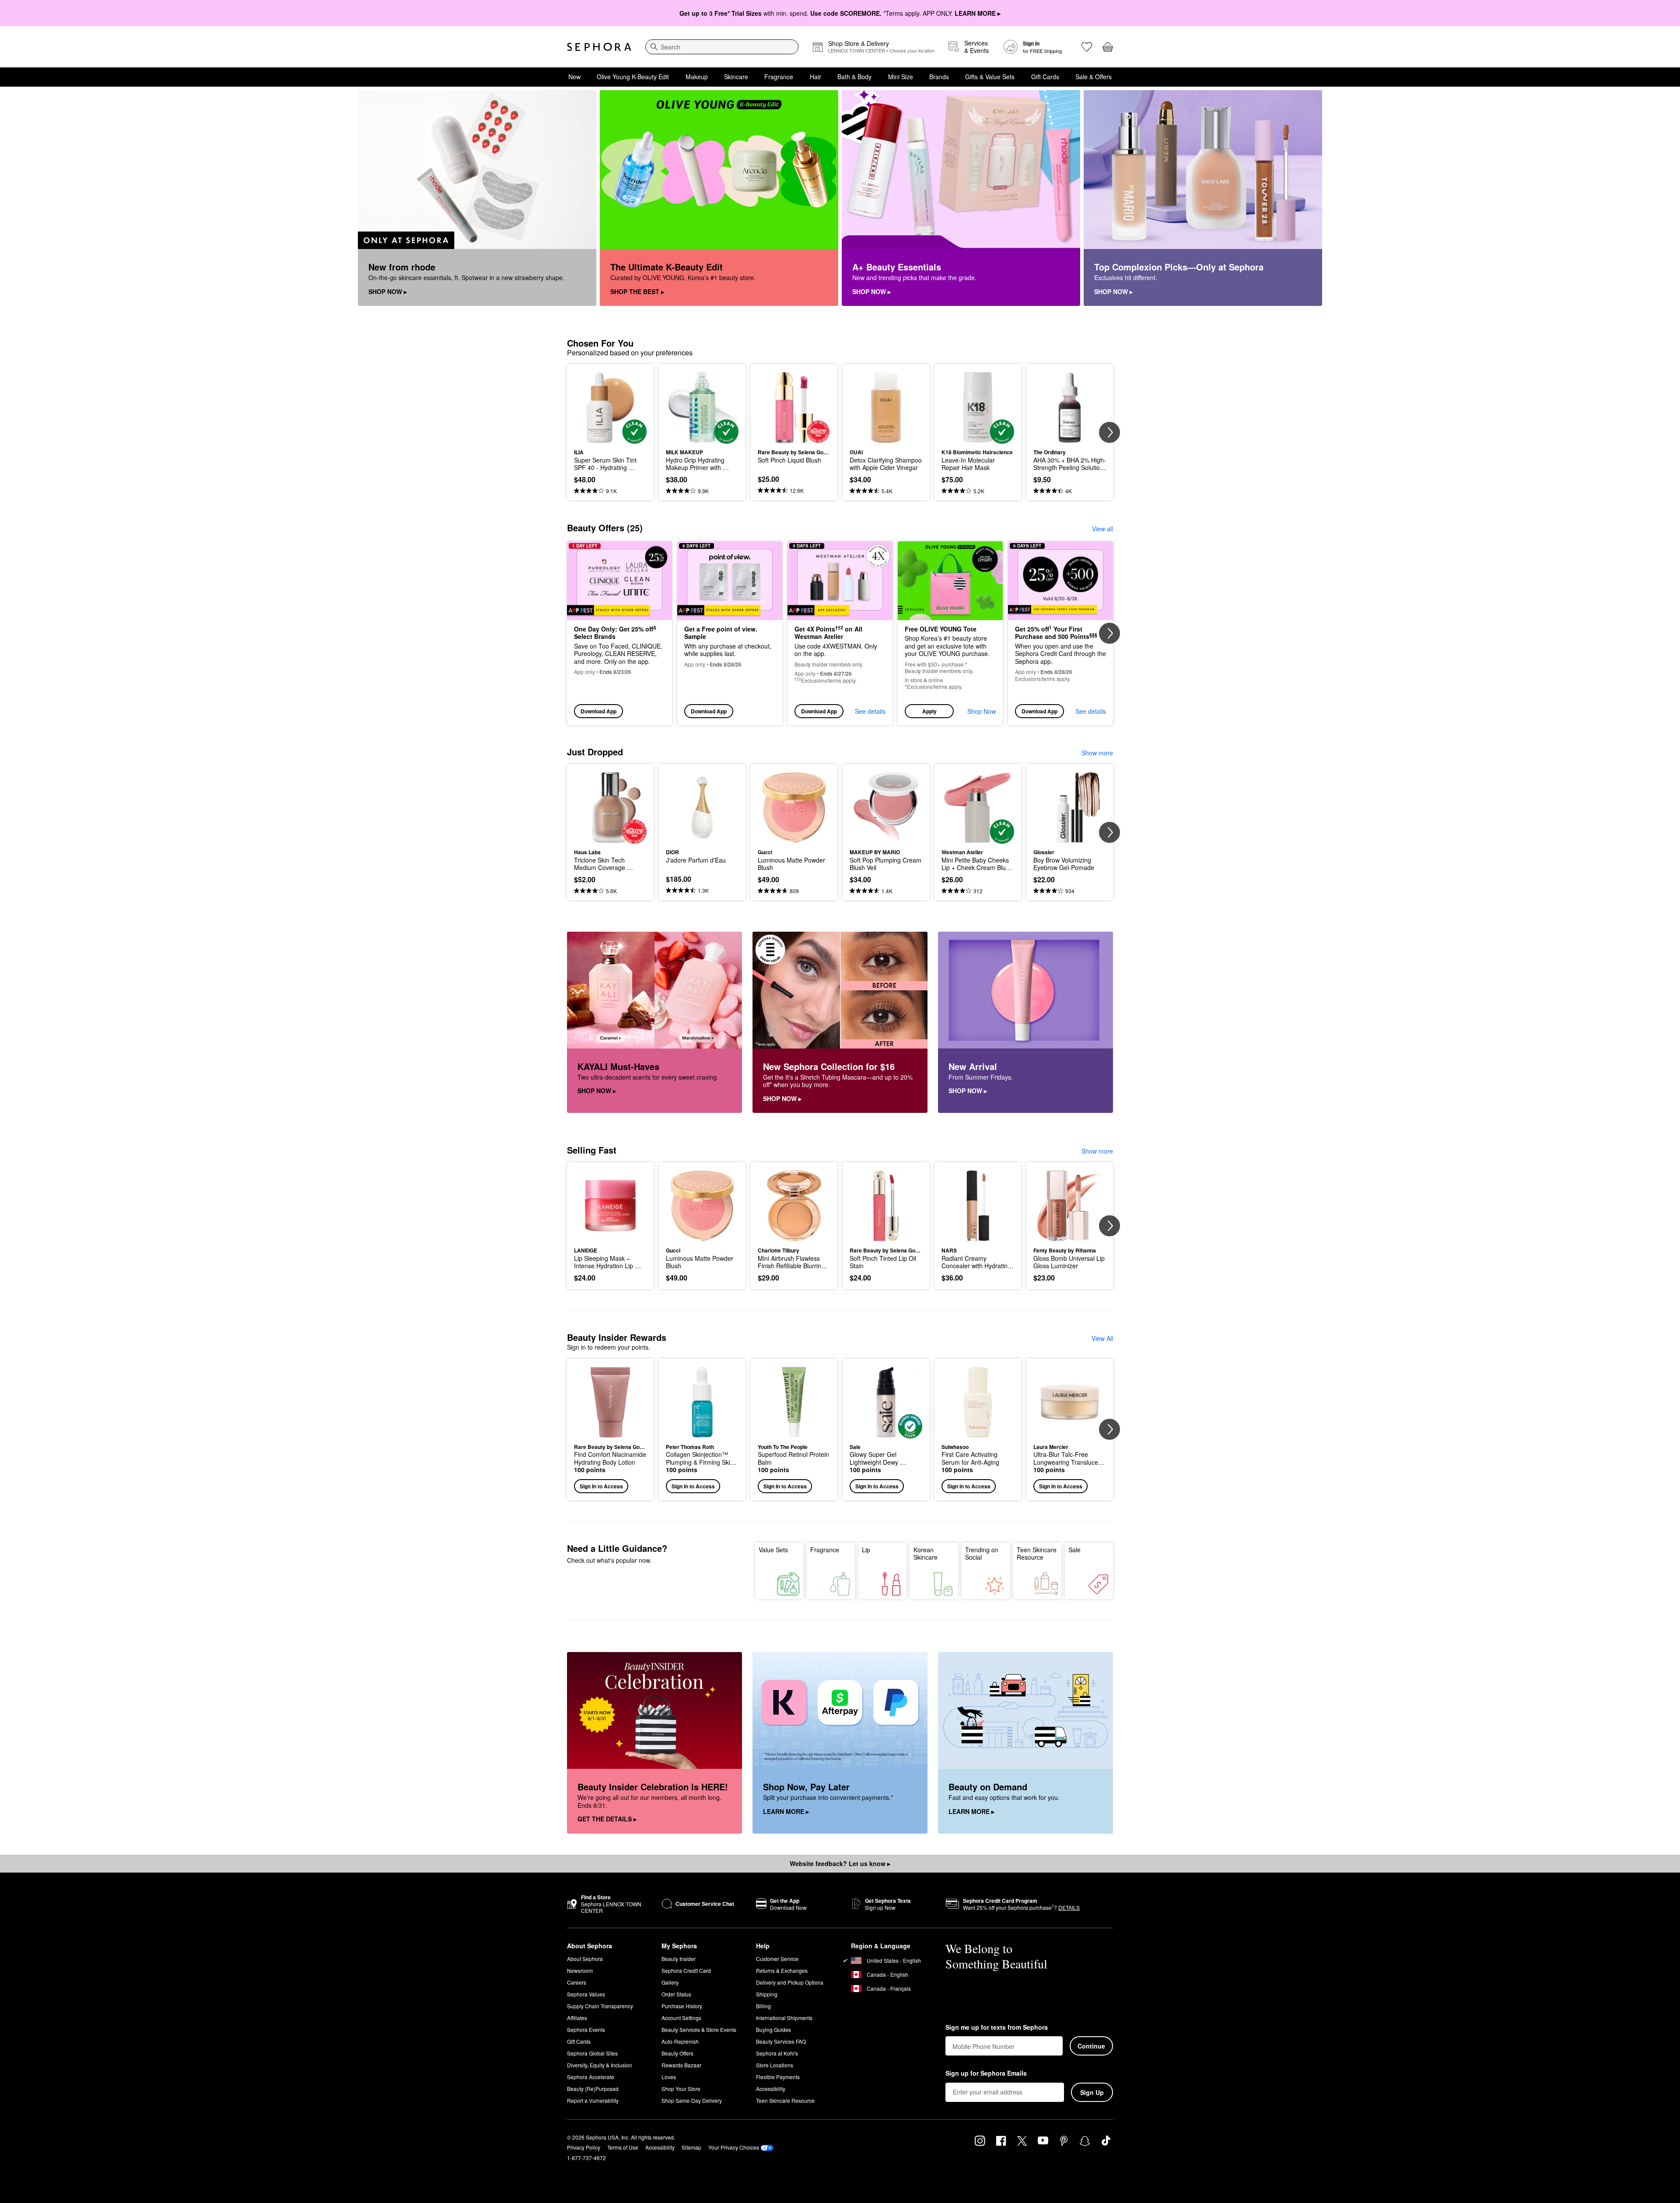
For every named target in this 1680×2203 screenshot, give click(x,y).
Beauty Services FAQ (781, 2041)
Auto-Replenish (680, 2041)
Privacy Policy (584, 2147)
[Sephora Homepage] (599, 47)
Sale (1074, 1550)
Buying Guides (773, 2029)
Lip (866, 1550)
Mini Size (901, 77)
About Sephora (585, 1959)
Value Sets (773, 1550)
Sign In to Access (601, 1486)
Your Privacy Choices (734, 2147)
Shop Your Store (681, 2089)
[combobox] (722, 47)
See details (870, 711)
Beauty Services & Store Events (699, 2029)
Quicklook (611, 438)
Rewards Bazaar (681, 2065)
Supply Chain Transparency (600, 2006)
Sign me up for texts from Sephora (997, 2028)
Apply (929, 711)
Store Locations (775, 2065)
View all (1102, 529)
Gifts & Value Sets (990, 77)
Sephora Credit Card (686, 1970)
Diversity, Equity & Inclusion (600, 2065)
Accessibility (771, 2089)
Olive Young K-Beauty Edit (633, 77)
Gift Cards (1045, 77)
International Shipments (784, 2018)
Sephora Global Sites (592, 2053)
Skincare (736, 77)
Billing (763, 2006)
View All (1102, 1338)
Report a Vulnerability (593, 2100)
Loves (669, 2077)
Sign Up (1092, 2092)
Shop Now (982, 711)
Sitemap (691, 2147)
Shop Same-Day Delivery (692, 2100)
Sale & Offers (1094, 77)
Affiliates (577, 2018)
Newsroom (580, 1970)
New (574, 77)
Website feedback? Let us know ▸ (840, 1863)
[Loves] (1087, 47)
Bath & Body (854, 77)
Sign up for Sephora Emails (986, 2073)
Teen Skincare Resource (1037, 1554)
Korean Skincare (926, 1554)
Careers (577, 1982)
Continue (1091, 2046)
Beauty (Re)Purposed (593, 2089)
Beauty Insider (679, 1959)
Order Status (676, 1994)
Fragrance (779, 77)
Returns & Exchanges (782, 1970)
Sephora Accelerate (591, 2077)
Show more (1097, 753)
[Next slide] (1109, 432)
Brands (939, 77)
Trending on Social (982, 1554)
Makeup (697, 77)
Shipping (767, 1994)
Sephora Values (586, 1994)
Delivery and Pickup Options (790, 1982)
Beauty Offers (677, 2053)
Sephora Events (586, 2029)
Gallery (670, 1982)
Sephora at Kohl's (777, 2053)
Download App (598, 711)
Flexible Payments (778, 2077)
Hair (815, 77)
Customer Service (777, 1959)
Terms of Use (623, 2147)
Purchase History (682, 2006)
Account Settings (681, 2018)
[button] (950, 633)
